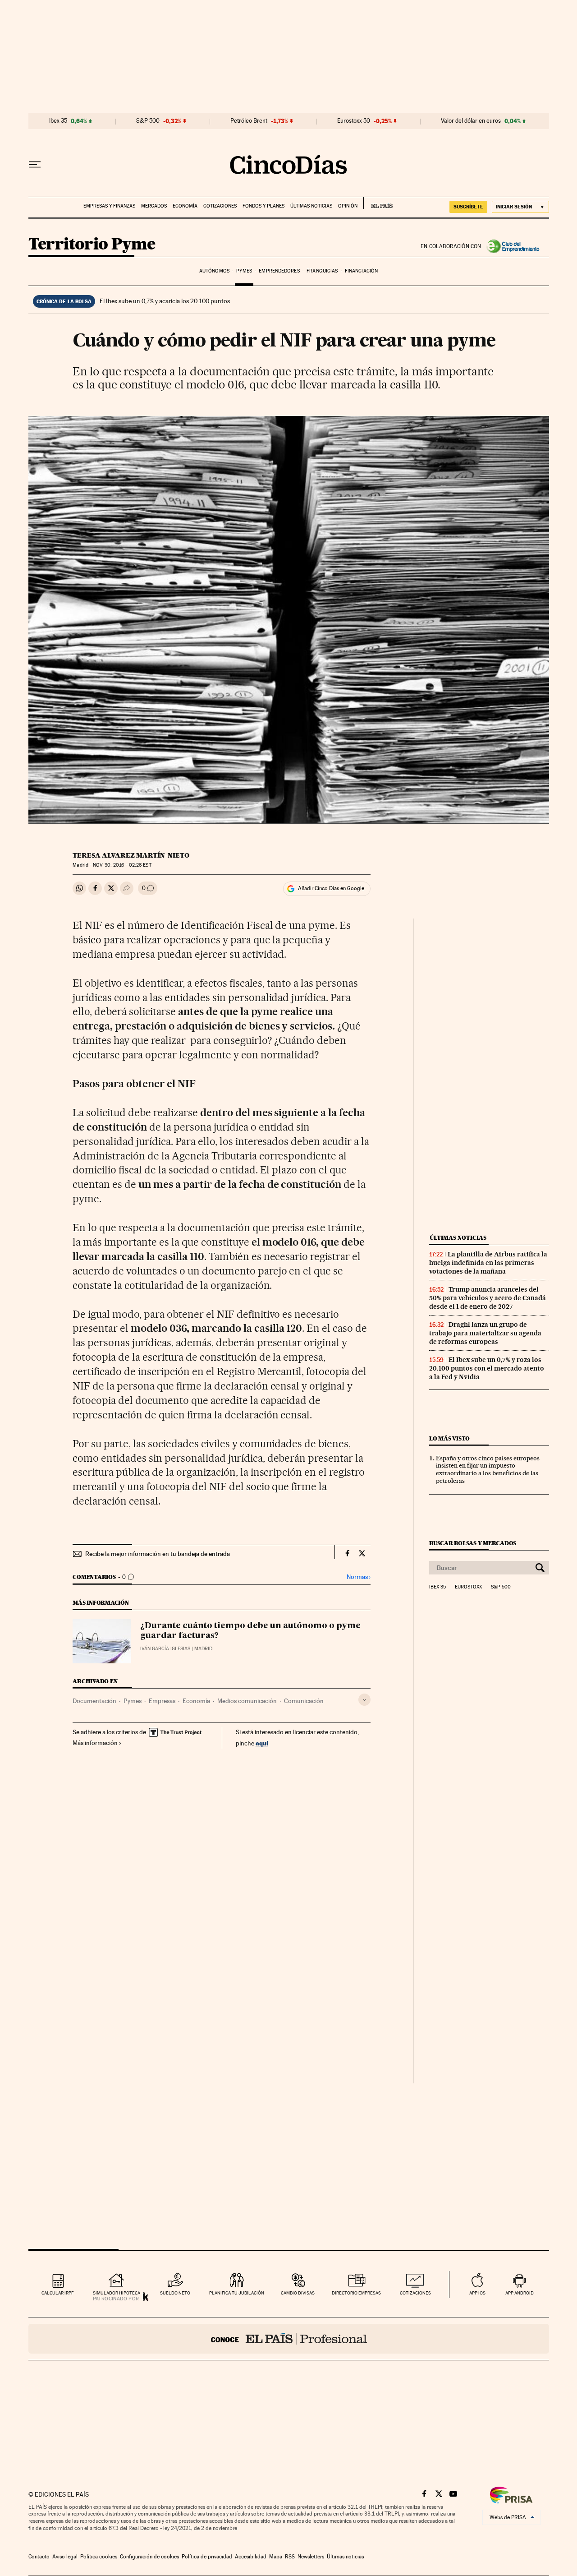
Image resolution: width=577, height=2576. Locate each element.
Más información (95, 1743)
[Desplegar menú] (35, 165)
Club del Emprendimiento (515, 246)
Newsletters (311, 2557)
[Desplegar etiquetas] (364, 1700)
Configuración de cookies (149, 2557)
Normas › (359, 1577)
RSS (290, 2557)
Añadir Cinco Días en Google (331, 888)
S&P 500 (148, 121)
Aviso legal (65, 2557)
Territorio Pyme (92, 245)
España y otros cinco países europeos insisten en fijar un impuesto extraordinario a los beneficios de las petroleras (488, 1470)
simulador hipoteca (117, 2293)
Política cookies (99, 2557)
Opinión (348, 206)
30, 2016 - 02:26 (122, 865)
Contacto (39, 2557)
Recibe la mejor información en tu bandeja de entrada (158, 1554)
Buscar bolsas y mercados (473, 1543)
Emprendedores (279, 271)
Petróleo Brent (249, 121)
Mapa (276, 2557)
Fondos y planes (263, 206)
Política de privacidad (207, 2557)
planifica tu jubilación (237, 2293)
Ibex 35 (58, 121)
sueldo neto (175, 2293)
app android (520, 2293)
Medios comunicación (247, 1701)
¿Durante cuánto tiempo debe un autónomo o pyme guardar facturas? (250, 1631)
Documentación (94, 1701)
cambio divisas (298, 2293)
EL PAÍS (378, 203)
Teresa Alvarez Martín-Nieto (131, 855)
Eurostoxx (468, 1587)
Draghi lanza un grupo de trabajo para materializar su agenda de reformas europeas (485, 1333)
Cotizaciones (220, 206)
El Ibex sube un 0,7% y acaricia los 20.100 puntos (165, 301)
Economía (185, 206)
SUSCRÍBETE (468, 207)
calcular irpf (57, 2293)
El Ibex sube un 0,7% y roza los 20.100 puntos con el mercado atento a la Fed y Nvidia (487, 1368)
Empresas (162, 1701)
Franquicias (322, 271)
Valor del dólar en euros (471, 121)
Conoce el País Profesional (289, 2339)
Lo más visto (449, 1438)
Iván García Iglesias (165, 1649)
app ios (477, 2293)
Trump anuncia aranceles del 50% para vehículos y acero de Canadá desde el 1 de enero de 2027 (488, 1298)
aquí (262, 1743)
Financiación (361, 271)
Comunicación (304, 1701)
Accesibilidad (251, 2557)
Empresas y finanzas (109, 206)
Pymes (244, 271)
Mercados (154, 206)
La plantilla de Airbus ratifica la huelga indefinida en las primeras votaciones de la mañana (488, 1263)
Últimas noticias (311, 206)
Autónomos (214, 271)
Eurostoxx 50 (354, 121)
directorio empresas (356, 2293)
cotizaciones (415, 2293)
